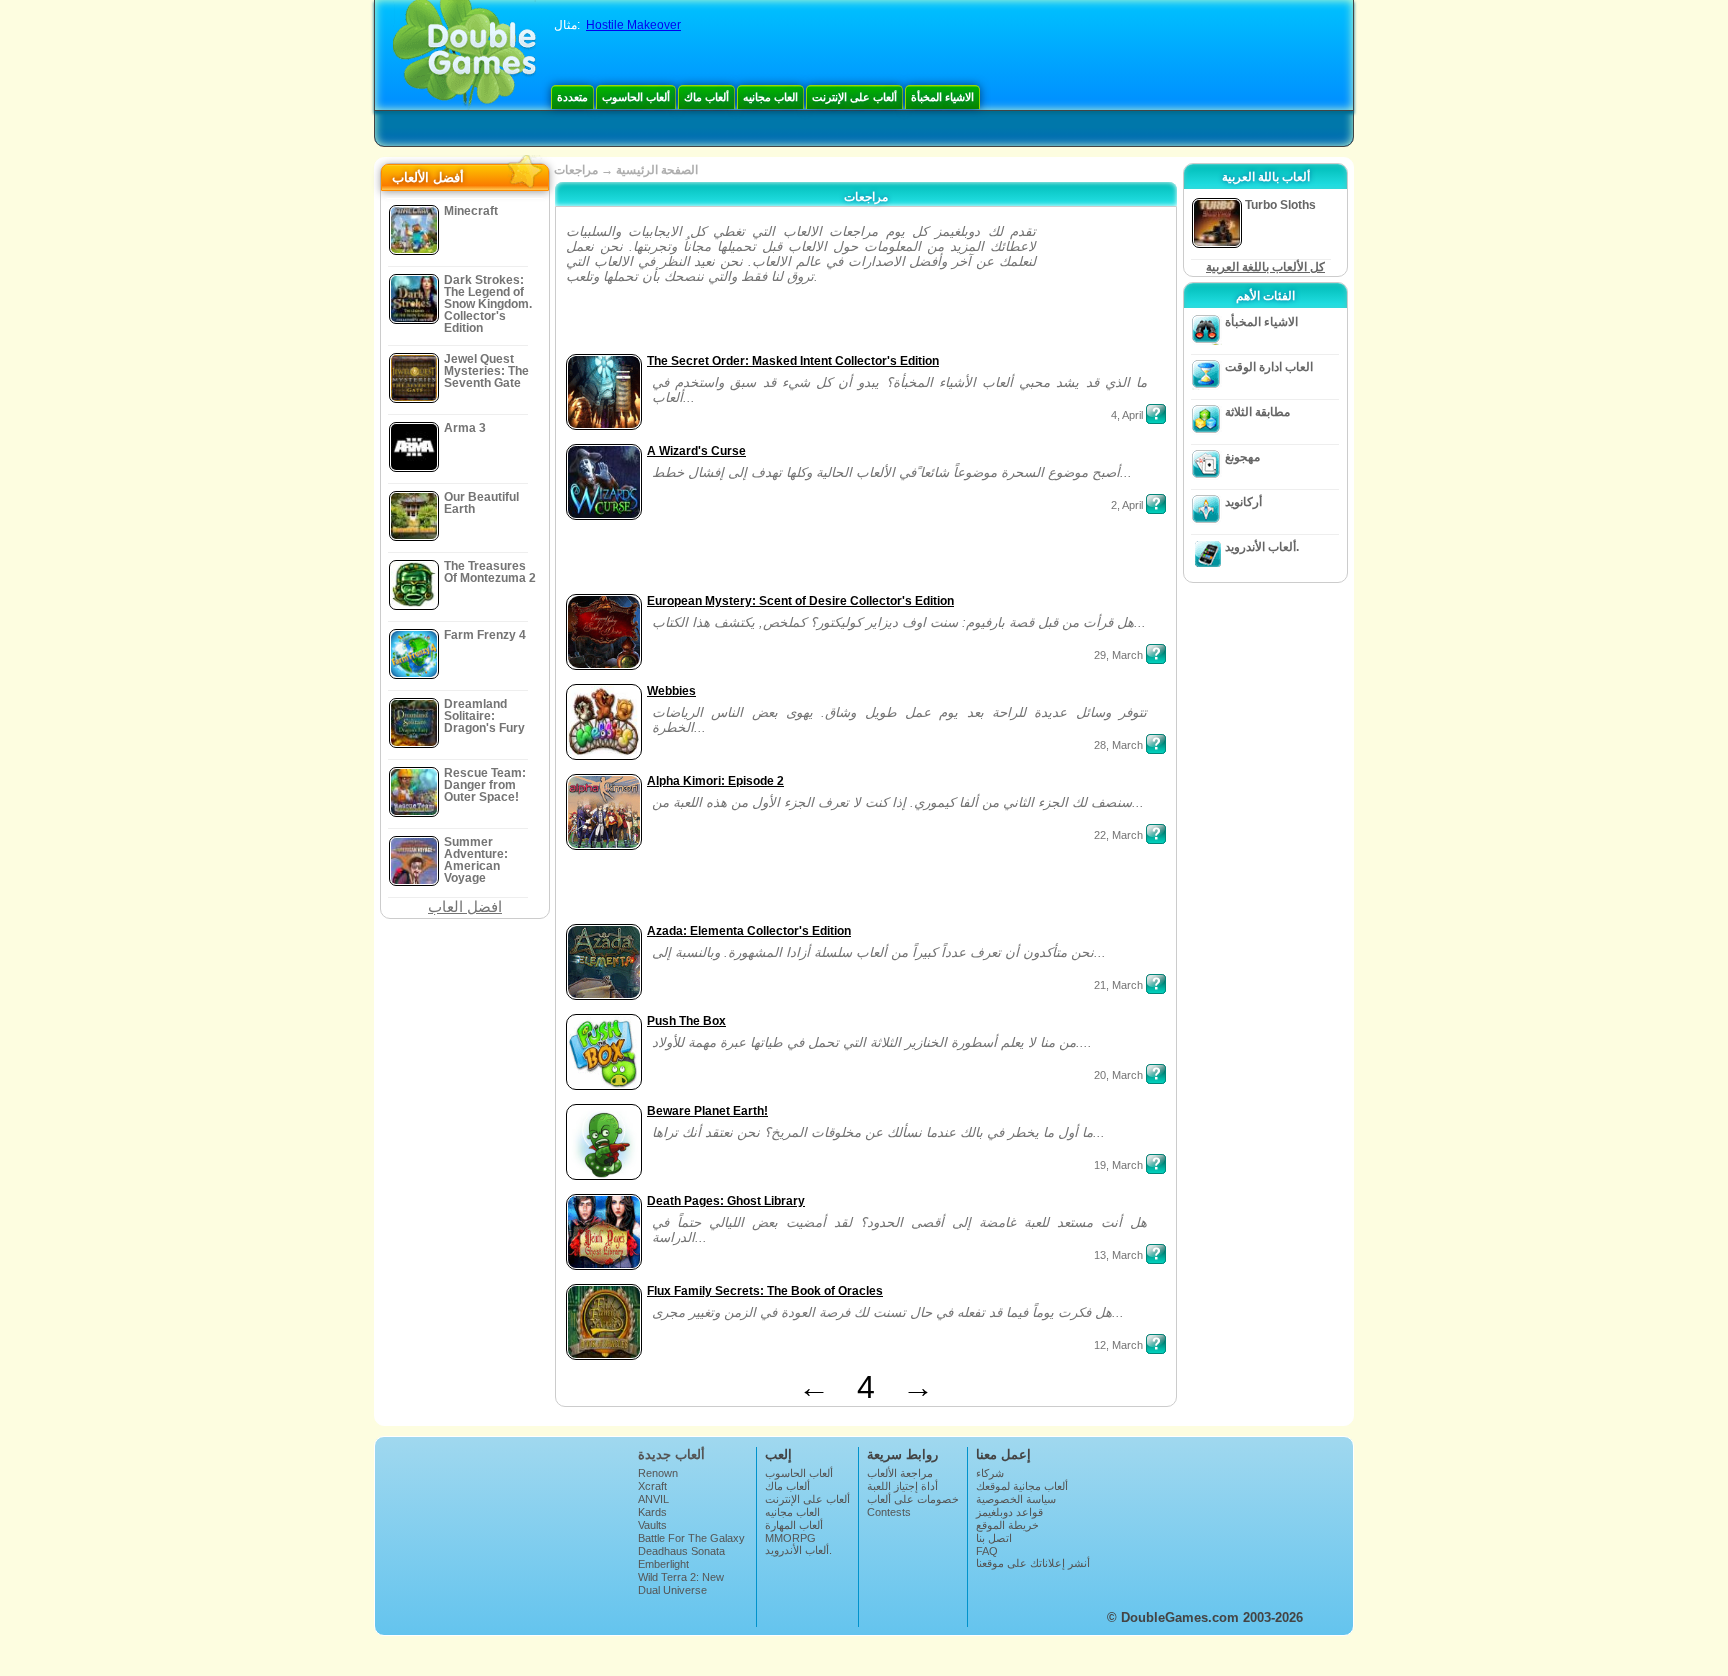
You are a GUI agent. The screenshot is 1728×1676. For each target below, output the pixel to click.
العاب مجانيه (770, 97)
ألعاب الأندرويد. (1262, 547)
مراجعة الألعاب (900, 1473)
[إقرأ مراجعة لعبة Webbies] (1156, 744)
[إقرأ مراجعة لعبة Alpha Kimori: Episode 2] (1156, 834)
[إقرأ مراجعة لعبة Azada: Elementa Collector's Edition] (1156, 984)
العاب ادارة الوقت (1269, 367)
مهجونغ (1242, 457)
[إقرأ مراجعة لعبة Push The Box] (1156, 1074)
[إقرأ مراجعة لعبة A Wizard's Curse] (1156, 504)
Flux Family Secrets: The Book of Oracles (765, 1291)
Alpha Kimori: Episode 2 (715, 781)
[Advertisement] (1103, 286)
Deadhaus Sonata (681, 1551)
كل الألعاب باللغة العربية (1265, 267)
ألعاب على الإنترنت (854, 97)
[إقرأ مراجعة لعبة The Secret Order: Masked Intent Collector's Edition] (1156, 414)
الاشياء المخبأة (942, 97)
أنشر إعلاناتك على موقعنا (1033, 1563)
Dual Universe (672, 1590)
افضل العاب (465, 906)
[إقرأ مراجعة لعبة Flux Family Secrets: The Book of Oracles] (1156, 1344)
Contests (889, 1512)
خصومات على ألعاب (913, 1499)
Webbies (671, 691)
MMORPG (790, 1538)
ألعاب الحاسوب (636, 97)
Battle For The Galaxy (691, 1538)
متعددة (572, 97)
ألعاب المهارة (794, 1525)
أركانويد (1243, 502)
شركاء (990, 1473)
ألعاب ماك (706, 97)
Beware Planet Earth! (707, 1111)
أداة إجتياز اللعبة (902, 1486)
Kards (652, 1512)
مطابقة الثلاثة (1257, 412)
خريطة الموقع (1007, 1525)
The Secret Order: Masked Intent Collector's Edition (793, 361)
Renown (658, 1473)
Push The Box (686, 1021)
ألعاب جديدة (671, 1454)
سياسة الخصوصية (1016, 1499)
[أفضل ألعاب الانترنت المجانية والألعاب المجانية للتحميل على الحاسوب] (464, 55)
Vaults (652, 1525)
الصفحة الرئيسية (657, 170)
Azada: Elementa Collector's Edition (749, 931)
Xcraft (652, 1486)
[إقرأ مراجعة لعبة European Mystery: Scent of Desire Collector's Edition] (1156, 654)
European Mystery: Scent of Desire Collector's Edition (800, 601)
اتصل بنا (994, 1538)
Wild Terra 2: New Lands (681, 1583)
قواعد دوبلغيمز (1009, 1512)
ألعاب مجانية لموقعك (1022, 1486)
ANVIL (653, 1499)
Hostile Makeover (633, 25)
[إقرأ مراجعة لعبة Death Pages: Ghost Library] (1156, 1254)
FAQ (987, 1551)
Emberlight (663, 1564)
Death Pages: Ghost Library (726, 1201)
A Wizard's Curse (696, 451)
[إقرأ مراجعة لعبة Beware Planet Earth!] (1156, 1164)
